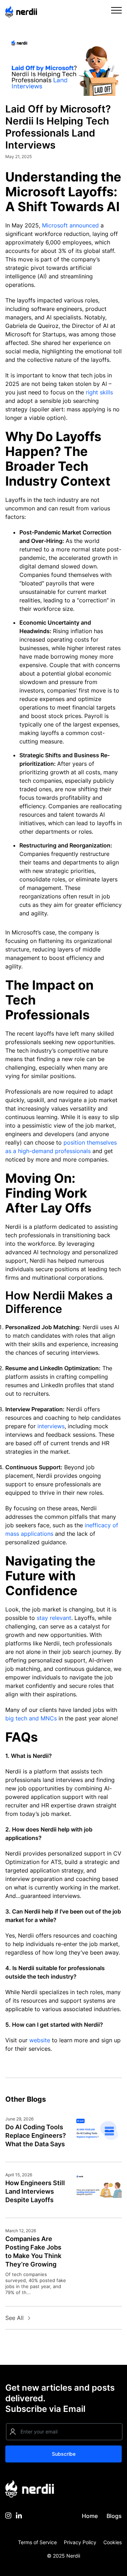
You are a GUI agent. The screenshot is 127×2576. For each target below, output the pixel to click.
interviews (51, 1426)
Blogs (114, 2516)
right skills (99, 392)
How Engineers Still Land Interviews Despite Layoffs (35, 2191)
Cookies (113, 2542)
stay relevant (54, 1618)
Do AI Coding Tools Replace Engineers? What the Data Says (36, 2135)
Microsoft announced (70, 225)
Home (90, 2516)
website (40, 2040)
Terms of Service (37, 2542)
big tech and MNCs (31, 1718)
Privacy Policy (80, 2542)
